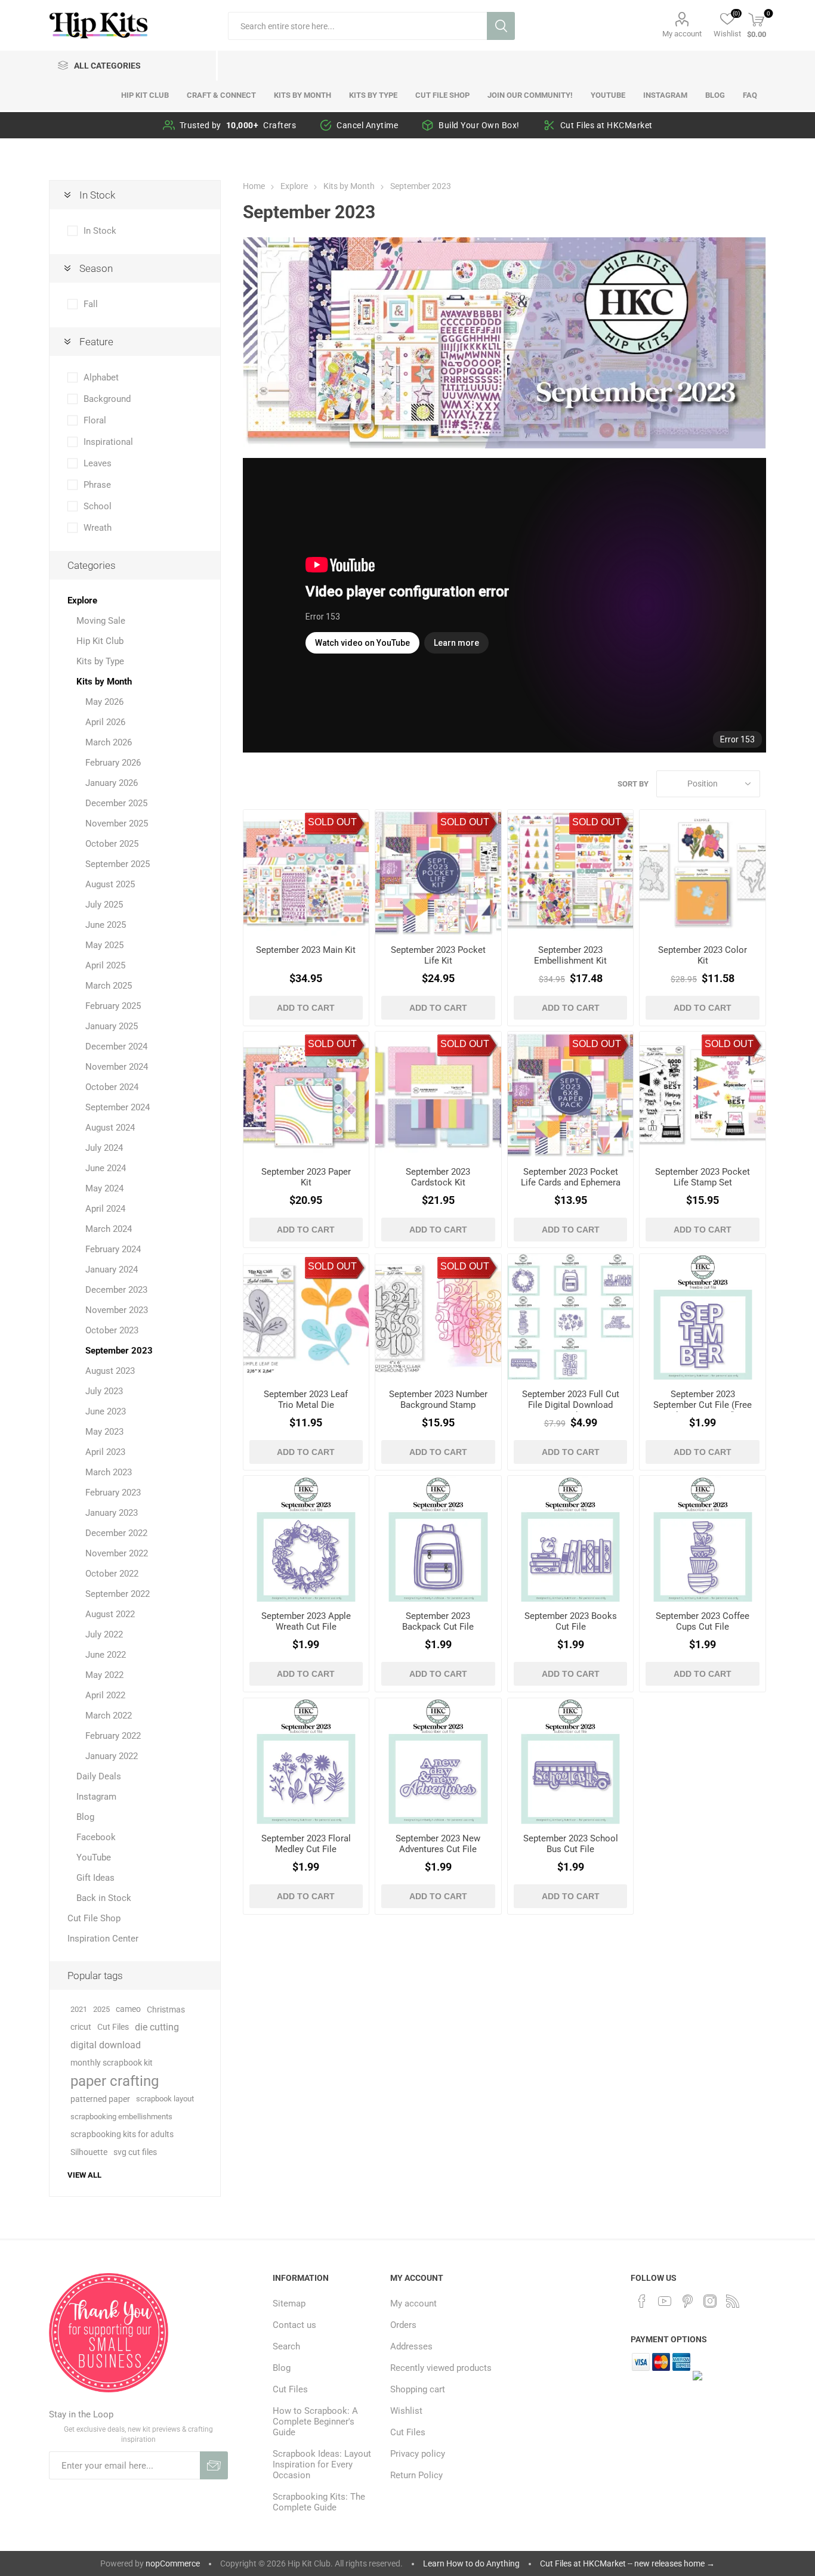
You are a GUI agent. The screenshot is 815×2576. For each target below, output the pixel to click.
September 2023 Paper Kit (306, 1177)
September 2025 (118, 864)
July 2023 (104, 1391)
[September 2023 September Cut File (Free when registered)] (703, 1317)
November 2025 (117, 823)
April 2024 (105, 1209)
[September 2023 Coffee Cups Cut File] (703, 1539)
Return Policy (416, 2475)
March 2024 (109, 1229)
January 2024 (112, 1270)
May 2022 (104, 1675)
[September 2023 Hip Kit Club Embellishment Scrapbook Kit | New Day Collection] (571, 873)
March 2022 (109, 1716)
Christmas (166, 2010)
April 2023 (105, 1452)
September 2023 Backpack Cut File (438, 1621)
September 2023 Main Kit (306, 950)
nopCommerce (173, 2563)
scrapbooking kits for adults (122, 2134)
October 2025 (112, 844)
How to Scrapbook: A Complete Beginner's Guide (315, 2422)
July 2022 (104, 1634)
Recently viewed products (441, 2368)
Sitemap (289, 2303)
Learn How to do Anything (471, 2563)
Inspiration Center (103, 1939)
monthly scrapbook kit (112, 2063)
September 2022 (118, 1594)
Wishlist (406, 2411)
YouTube (94, 1857)
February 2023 (113, 1493)
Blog (85, 1817)
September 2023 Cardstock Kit (438, 1177)
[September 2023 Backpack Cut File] (438, 1539)
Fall (91, 304)
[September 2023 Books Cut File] (571, 1539)
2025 (101, 2009)
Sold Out (332, 822)
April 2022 (105, 1695)
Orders (403, 2325)
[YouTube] (665, 2301)
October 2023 (112, 1330)
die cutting (157, 2027)
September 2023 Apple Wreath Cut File (306, 1621)
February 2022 (113, 1736)
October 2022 (112, 1574)
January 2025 (112, 1026)
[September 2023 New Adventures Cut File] (438, 1761)
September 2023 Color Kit (703, 955)
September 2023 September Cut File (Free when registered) (703, 1405)
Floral (95, 420)
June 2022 (106, 1655)
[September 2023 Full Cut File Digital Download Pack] (571, 1317)
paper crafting (115, 2081)
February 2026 (113, 763)
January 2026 (112, 783)
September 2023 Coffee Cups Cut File (703, 1621)
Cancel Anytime (367, 125)
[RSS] (733, 2301)
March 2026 (109, 742)
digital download (106, 2045)
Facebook (96, 1837)
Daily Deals (99, 1776)
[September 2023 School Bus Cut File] (571, 1761)
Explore (82, 600)
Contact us (294, 2325)
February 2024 (113, 1249)
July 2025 (104, 905)
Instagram (96, 1797)
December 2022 (116, 1533)
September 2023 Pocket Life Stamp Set (703, 1177)
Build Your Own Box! (479, 125)
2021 (79, 2009)
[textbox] (357, 26)
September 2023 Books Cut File (571, 1621)
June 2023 (106, 1411)
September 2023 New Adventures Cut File (438, 1844)
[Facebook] (642, 2301)
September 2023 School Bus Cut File (571, 1844)
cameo (128, 2009)
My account (682, 34)
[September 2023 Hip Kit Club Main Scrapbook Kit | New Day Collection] (306, 873)
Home (254, 186)
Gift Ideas (95, 1878)
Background (107, 399)
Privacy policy (418, 2454)
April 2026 (105, 722)
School (98, 506)
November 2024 (117, 1067)
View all (84, 2175)
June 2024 (106, 1168)
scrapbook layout (165, 2099)
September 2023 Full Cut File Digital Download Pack (571, 1405)
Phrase (97, 485)
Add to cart (306, 1008)
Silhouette (89, 2152)
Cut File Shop (94, 1918)
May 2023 (104, 1432)
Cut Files (113, 2027)
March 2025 (109, 986)
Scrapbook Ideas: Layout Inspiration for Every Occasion (322, 2464)
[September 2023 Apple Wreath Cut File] (306, 1539)
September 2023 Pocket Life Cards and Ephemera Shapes (571, 1182)
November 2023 (117, 1310)
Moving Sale (101, 621)
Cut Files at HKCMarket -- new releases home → (627, 2563)
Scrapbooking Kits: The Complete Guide (319, 2502)
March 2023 (109, 1472)
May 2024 (104, 1188)
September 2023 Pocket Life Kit (438, 955)
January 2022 (112, 1756)
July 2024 (104, 1148)
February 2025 (113, 1006)
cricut (81, 2027)
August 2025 (110, 884)
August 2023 (110, 1371)
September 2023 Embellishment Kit (570, 955)
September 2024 (118, 1107)
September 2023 (119, 1351)
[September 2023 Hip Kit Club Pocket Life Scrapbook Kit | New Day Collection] (438, 873)
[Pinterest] (687, 2301)
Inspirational (108, 442)
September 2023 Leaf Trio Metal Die (306, 1400)
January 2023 (112, 1513)
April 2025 (105, 965)
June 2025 (106, 925)
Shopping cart (418, 2389)
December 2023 (116, 1290)
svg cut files (135, 2152)
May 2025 (104, 945)
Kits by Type (100, 661)
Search (501, 26)
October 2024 (112, 1087)
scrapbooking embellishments (121, 2117)
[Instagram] (710, 2301)
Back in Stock (104, 1898)
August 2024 (110, 1128)
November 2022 (117, 1553)
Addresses (411, 2346)
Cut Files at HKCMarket (606, 125)
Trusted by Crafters (238, 125)
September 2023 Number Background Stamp (438, 1400)
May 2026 (104, 702)
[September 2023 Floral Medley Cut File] (306, 1761)
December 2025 (116, 803)
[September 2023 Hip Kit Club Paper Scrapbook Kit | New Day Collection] (306, 1095)
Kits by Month (104, 682)
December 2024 (116, 1046)
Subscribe (214, 2465)
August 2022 (110, 1614)
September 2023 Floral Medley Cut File (306, 1844)
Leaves (98, 463)
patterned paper (100, 2099)
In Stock (100, 231)
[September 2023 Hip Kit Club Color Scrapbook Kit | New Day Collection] (703, 873)
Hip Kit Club (100, 641)
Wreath (98, 528)
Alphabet (101, 377)
